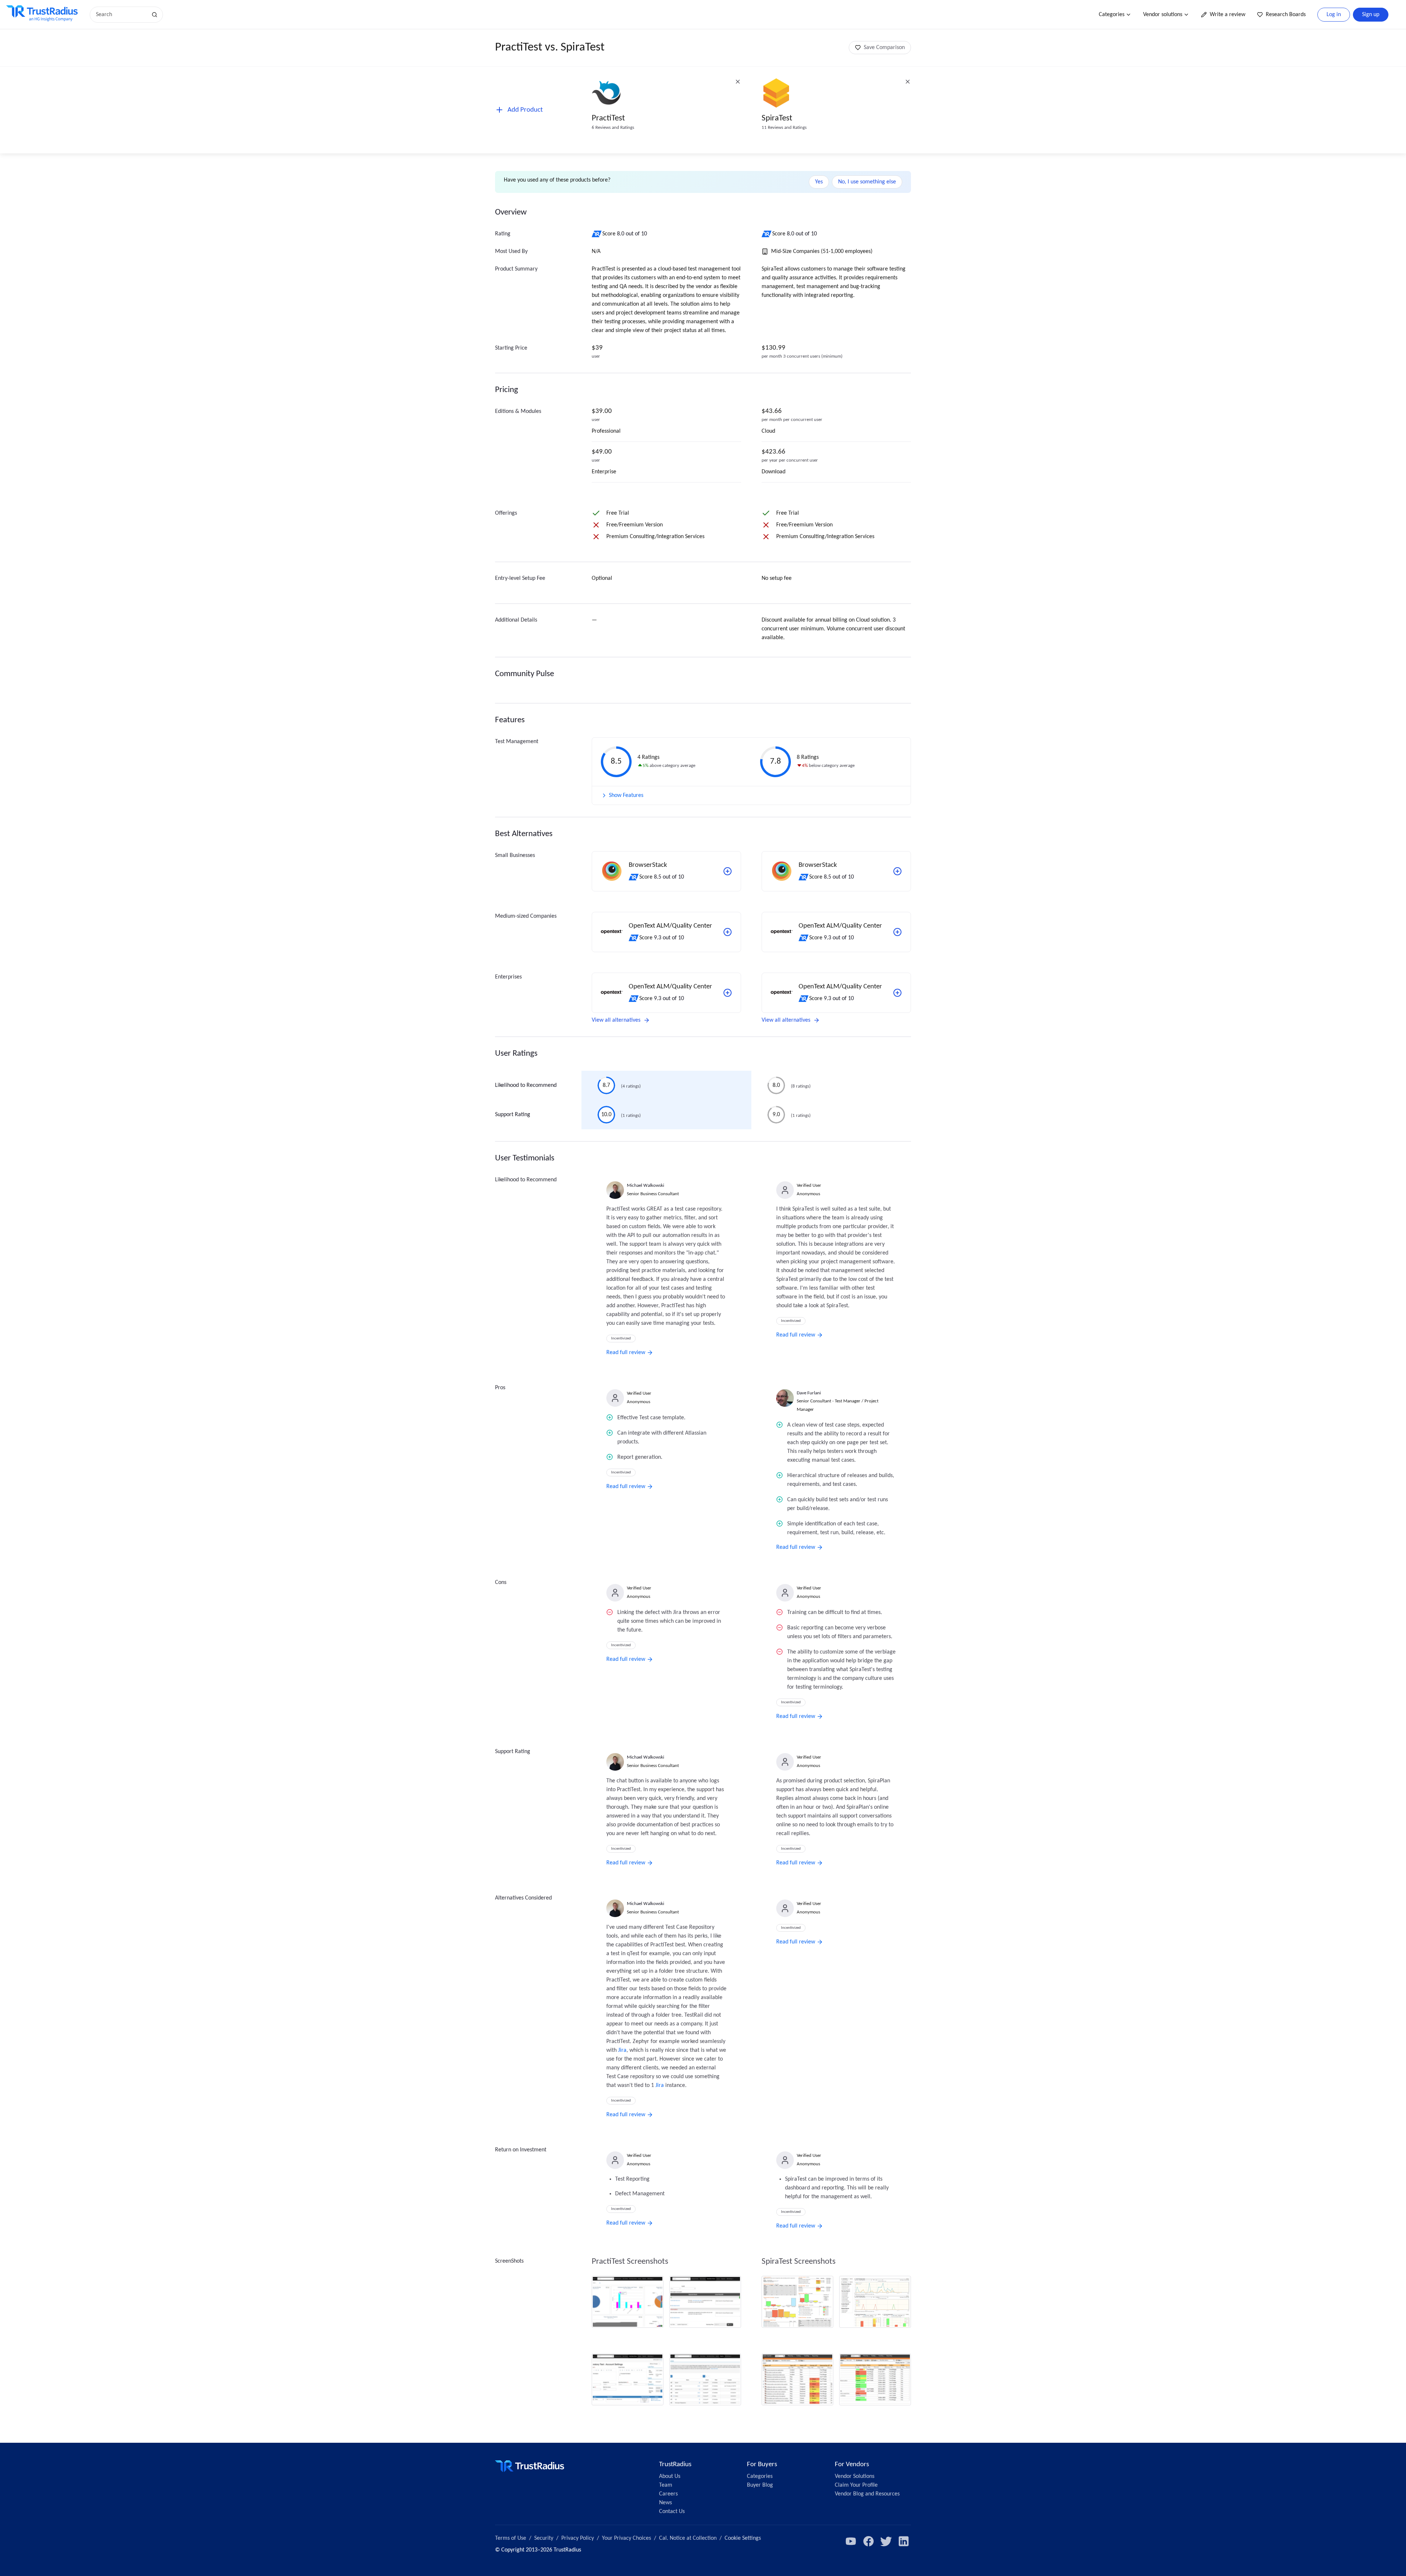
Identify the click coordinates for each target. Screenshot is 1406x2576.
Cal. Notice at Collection (688, 2538)
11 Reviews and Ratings (784, 128)
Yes (819, 182)
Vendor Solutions (855, 2476)
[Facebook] (868, 2541)
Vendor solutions (1163, 15)
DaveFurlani (809, 1393)
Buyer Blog (760, 2485)
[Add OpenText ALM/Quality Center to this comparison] (728, 932)
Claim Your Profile (856, 2485)
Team (666, 2485)
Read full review (626, 1353)
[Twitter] (886, 2541)
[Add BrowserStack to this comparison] (728, 871)
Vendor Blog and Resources (867, 2494)
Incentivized (621, 1339)
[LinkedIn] (904, 2541)
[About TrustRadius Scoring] (597, 234)
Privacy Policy (578, 2538)
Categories (1112, 15)
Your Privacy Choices (626, 2538)
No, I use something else (867, 182)
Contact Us (672, 2512)
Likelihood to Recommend (526, 1085)
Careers (668, 2494)
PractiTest (608, 118)
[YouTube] (851, 2541)
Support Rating (513, 1115)
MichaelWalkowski (646, 1186)
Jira (622, 2050)
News (665, 2503)
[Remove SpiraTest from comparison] (908, 82)
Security (544, 2538)
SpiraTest (777, 118)
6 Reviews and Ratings (613, 128)
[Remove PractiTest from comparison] (738, 82)
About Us (670, 2476)
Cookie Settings (743, 2538)
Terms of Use (511, 2538)
